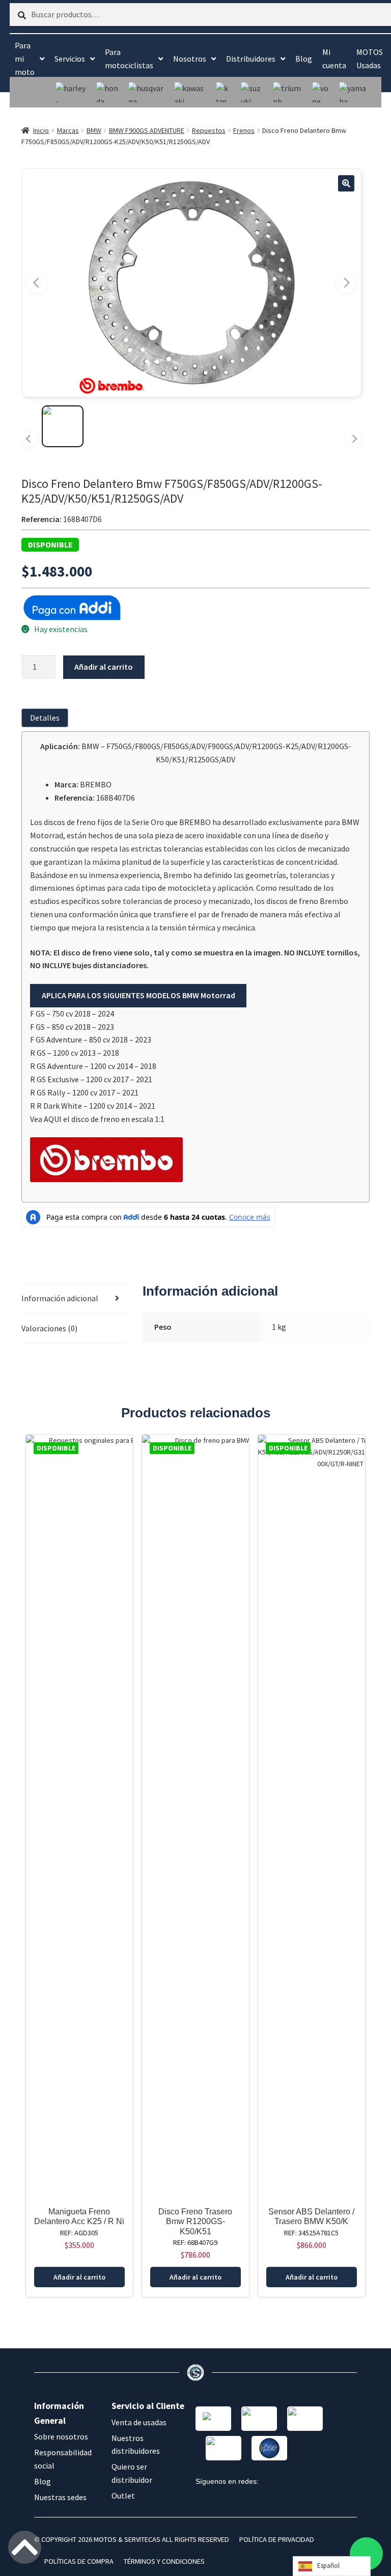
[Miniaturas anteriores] (30, 439)
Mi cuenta (334, 59)
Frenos (244, 130)
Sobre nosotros (61, 2436)
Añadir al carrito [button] (79, 2277)
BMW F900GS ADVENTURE (147, 130)
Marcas (68, 130)
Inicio (41, 130)
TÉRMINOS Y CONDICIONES (164, 2561)
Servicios (70, 59)
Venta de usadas (139, 2422)
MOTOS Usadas (370, 59)
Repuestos (209, 130)
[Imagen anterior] (37, 283)
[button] (346, 183)
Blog (304, 59)
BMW (94, 130)
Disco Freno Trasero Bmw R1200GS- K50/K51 (195, 2221)
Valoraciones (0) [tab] (49, 1328)
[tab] (47, 718)
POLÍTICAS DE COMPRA (79, 2561)
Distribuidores (251, 59)
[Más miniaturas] (353, 439)
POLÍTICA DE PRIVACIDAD (277, 2539)
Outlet (123, 2496)
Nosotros (190, 59)
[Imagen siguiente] (346, 283)
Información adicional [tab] (60, 1298)
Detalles (45, 718)
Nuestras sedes (60, 2497)
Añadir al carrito (104, 667)
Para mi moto (25, 59)
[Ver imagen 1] (63, 426)
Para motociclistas (129, 59)
